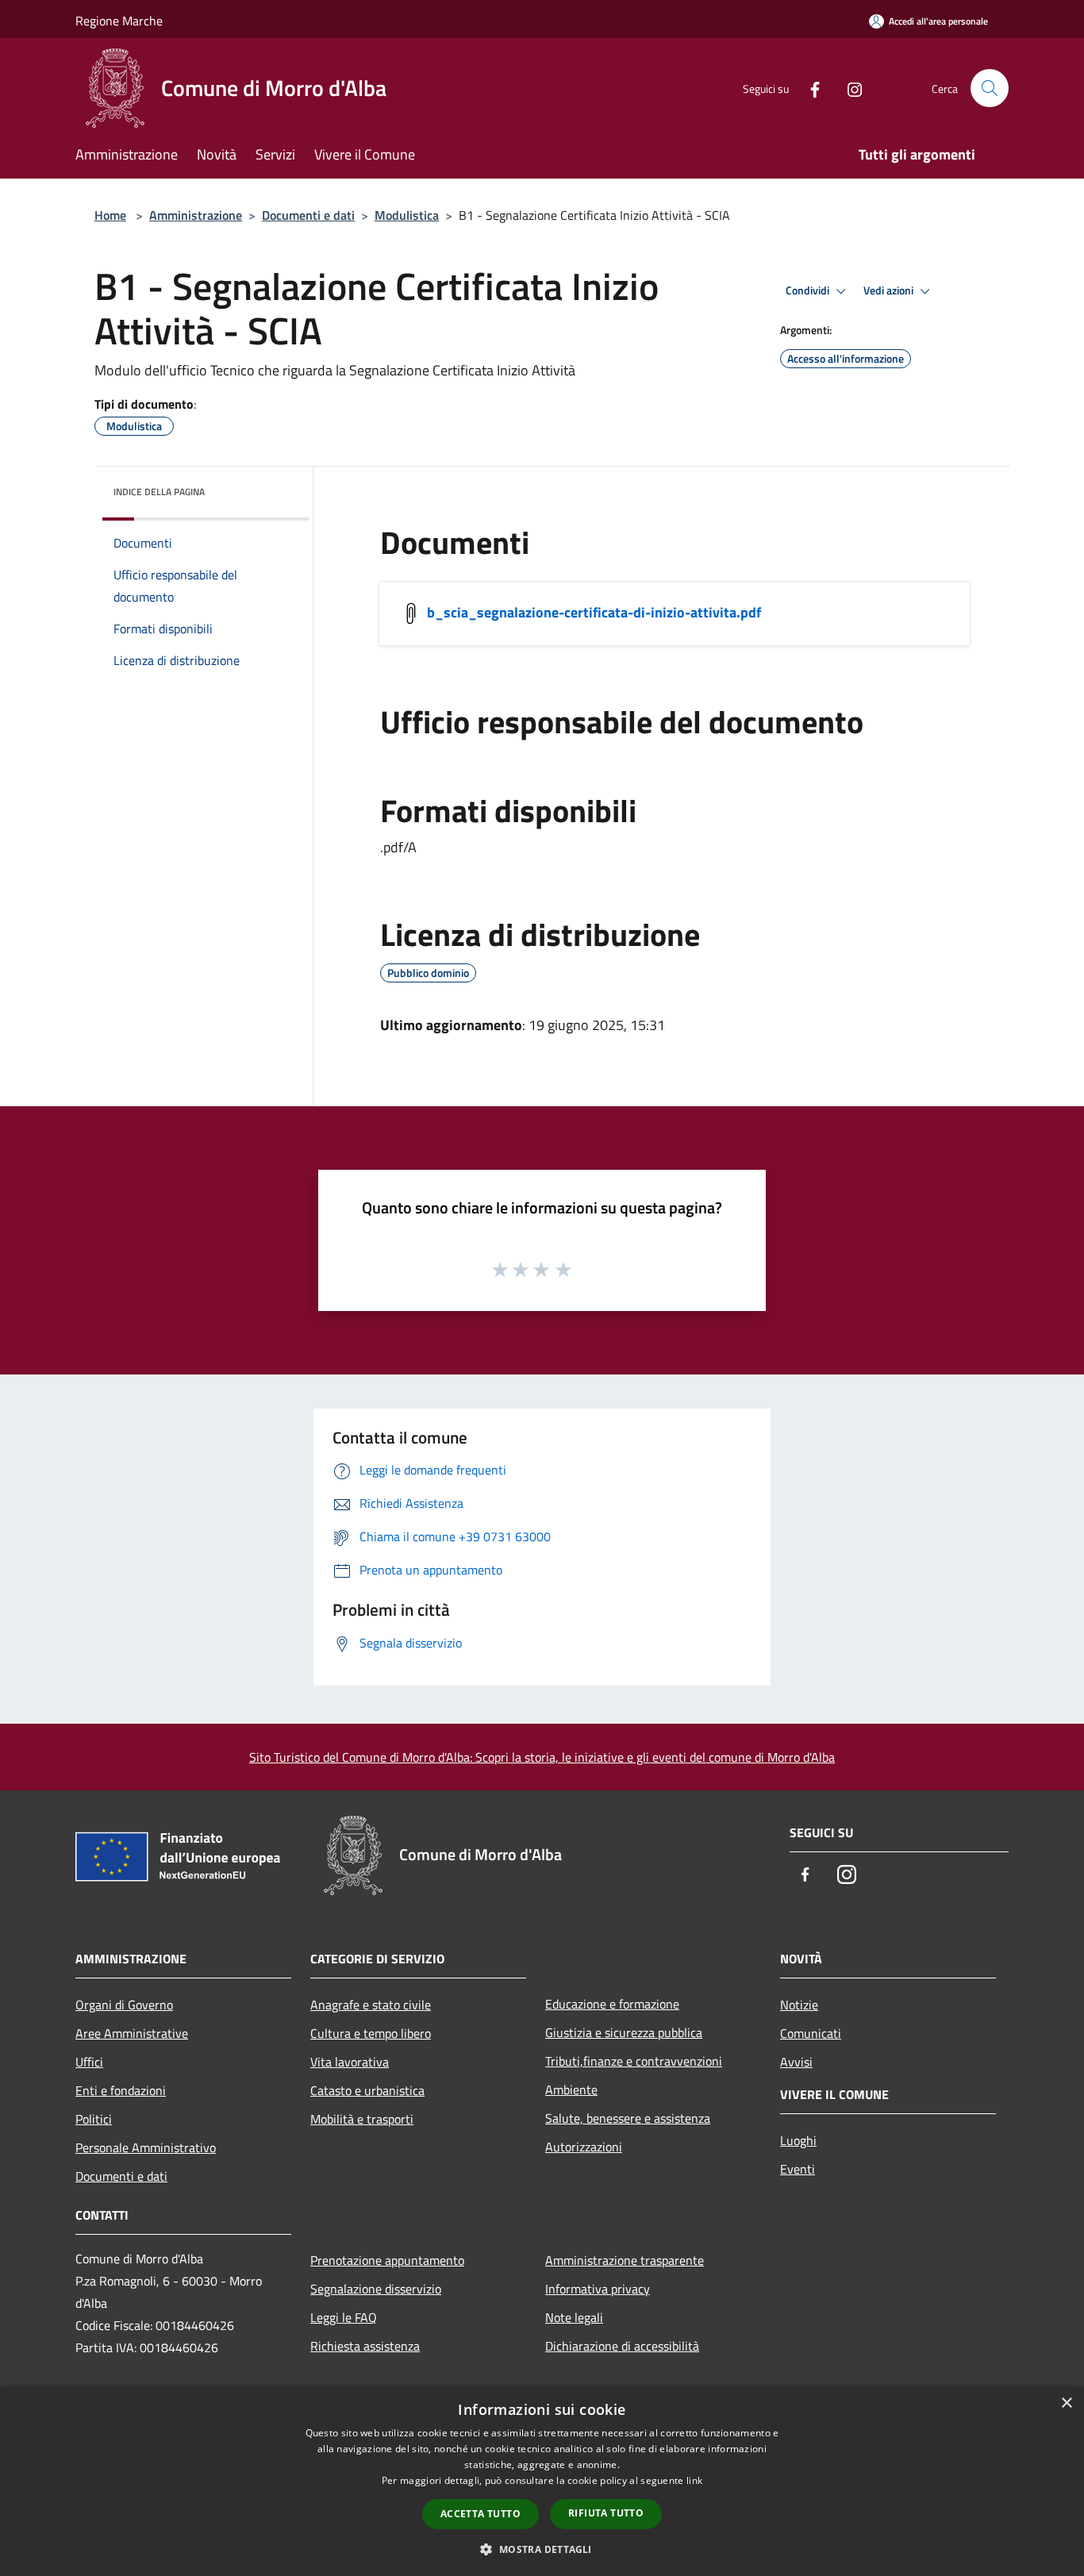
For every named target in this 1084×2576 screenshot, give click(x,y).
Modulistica (407, 215)
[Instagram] (848, 88)
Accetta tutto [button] (480, 2514)
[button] (542, 2549)
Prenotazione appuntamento (387, 2260)
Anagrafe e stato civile (371, 2005)
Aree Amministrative (132, 2033)
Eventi (798, 2169)
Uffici (89, 2062)
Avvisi (796, 2062)
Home (110, 215)
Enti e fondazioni (121, 2090)
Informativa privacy (598, 2289)
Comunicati (811, 2033)
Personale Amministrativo (146, 2147)
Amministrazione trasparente (625, 2260)
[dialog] (542, 2481)
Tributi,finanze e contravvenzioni (634, 2061)
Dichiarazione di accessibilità (622, 2346)
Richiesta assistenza (365, 2346)
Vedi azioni (890, 290)
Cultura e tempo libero (371, 2033)
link (694, 2480)
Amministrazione (196, 215)
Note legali (574, 2317)
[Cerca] (990, 88)
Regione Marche (119, 21)
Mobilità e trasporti (362, 2119)
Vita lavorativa (350, 2062)
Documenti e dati (308, 215)
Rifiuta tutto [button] (606, 2513)
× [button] (1066, 2403)
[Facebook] (809, 88)
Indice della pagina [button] (159, 492)
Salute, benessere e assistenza (628, 2118)
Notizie (799, 2005)
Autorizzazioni (584, 2147)
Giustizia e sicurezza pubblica (624, 2032)
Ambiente (571, 2090)
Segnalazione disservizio (376, 2289)
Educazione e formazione (612, 2004)
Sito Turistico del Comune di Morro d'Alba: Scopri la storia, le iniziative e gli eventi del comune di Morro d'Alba (542, 1757)
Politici (94, 2119)
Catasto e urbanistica (367, 2090)
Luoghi (798, 2140)
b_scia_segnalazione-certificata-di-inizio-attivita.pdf (594, 612)
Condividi (809, 290)
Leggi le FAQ (344, 2317)
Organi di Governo (124, 2005)
